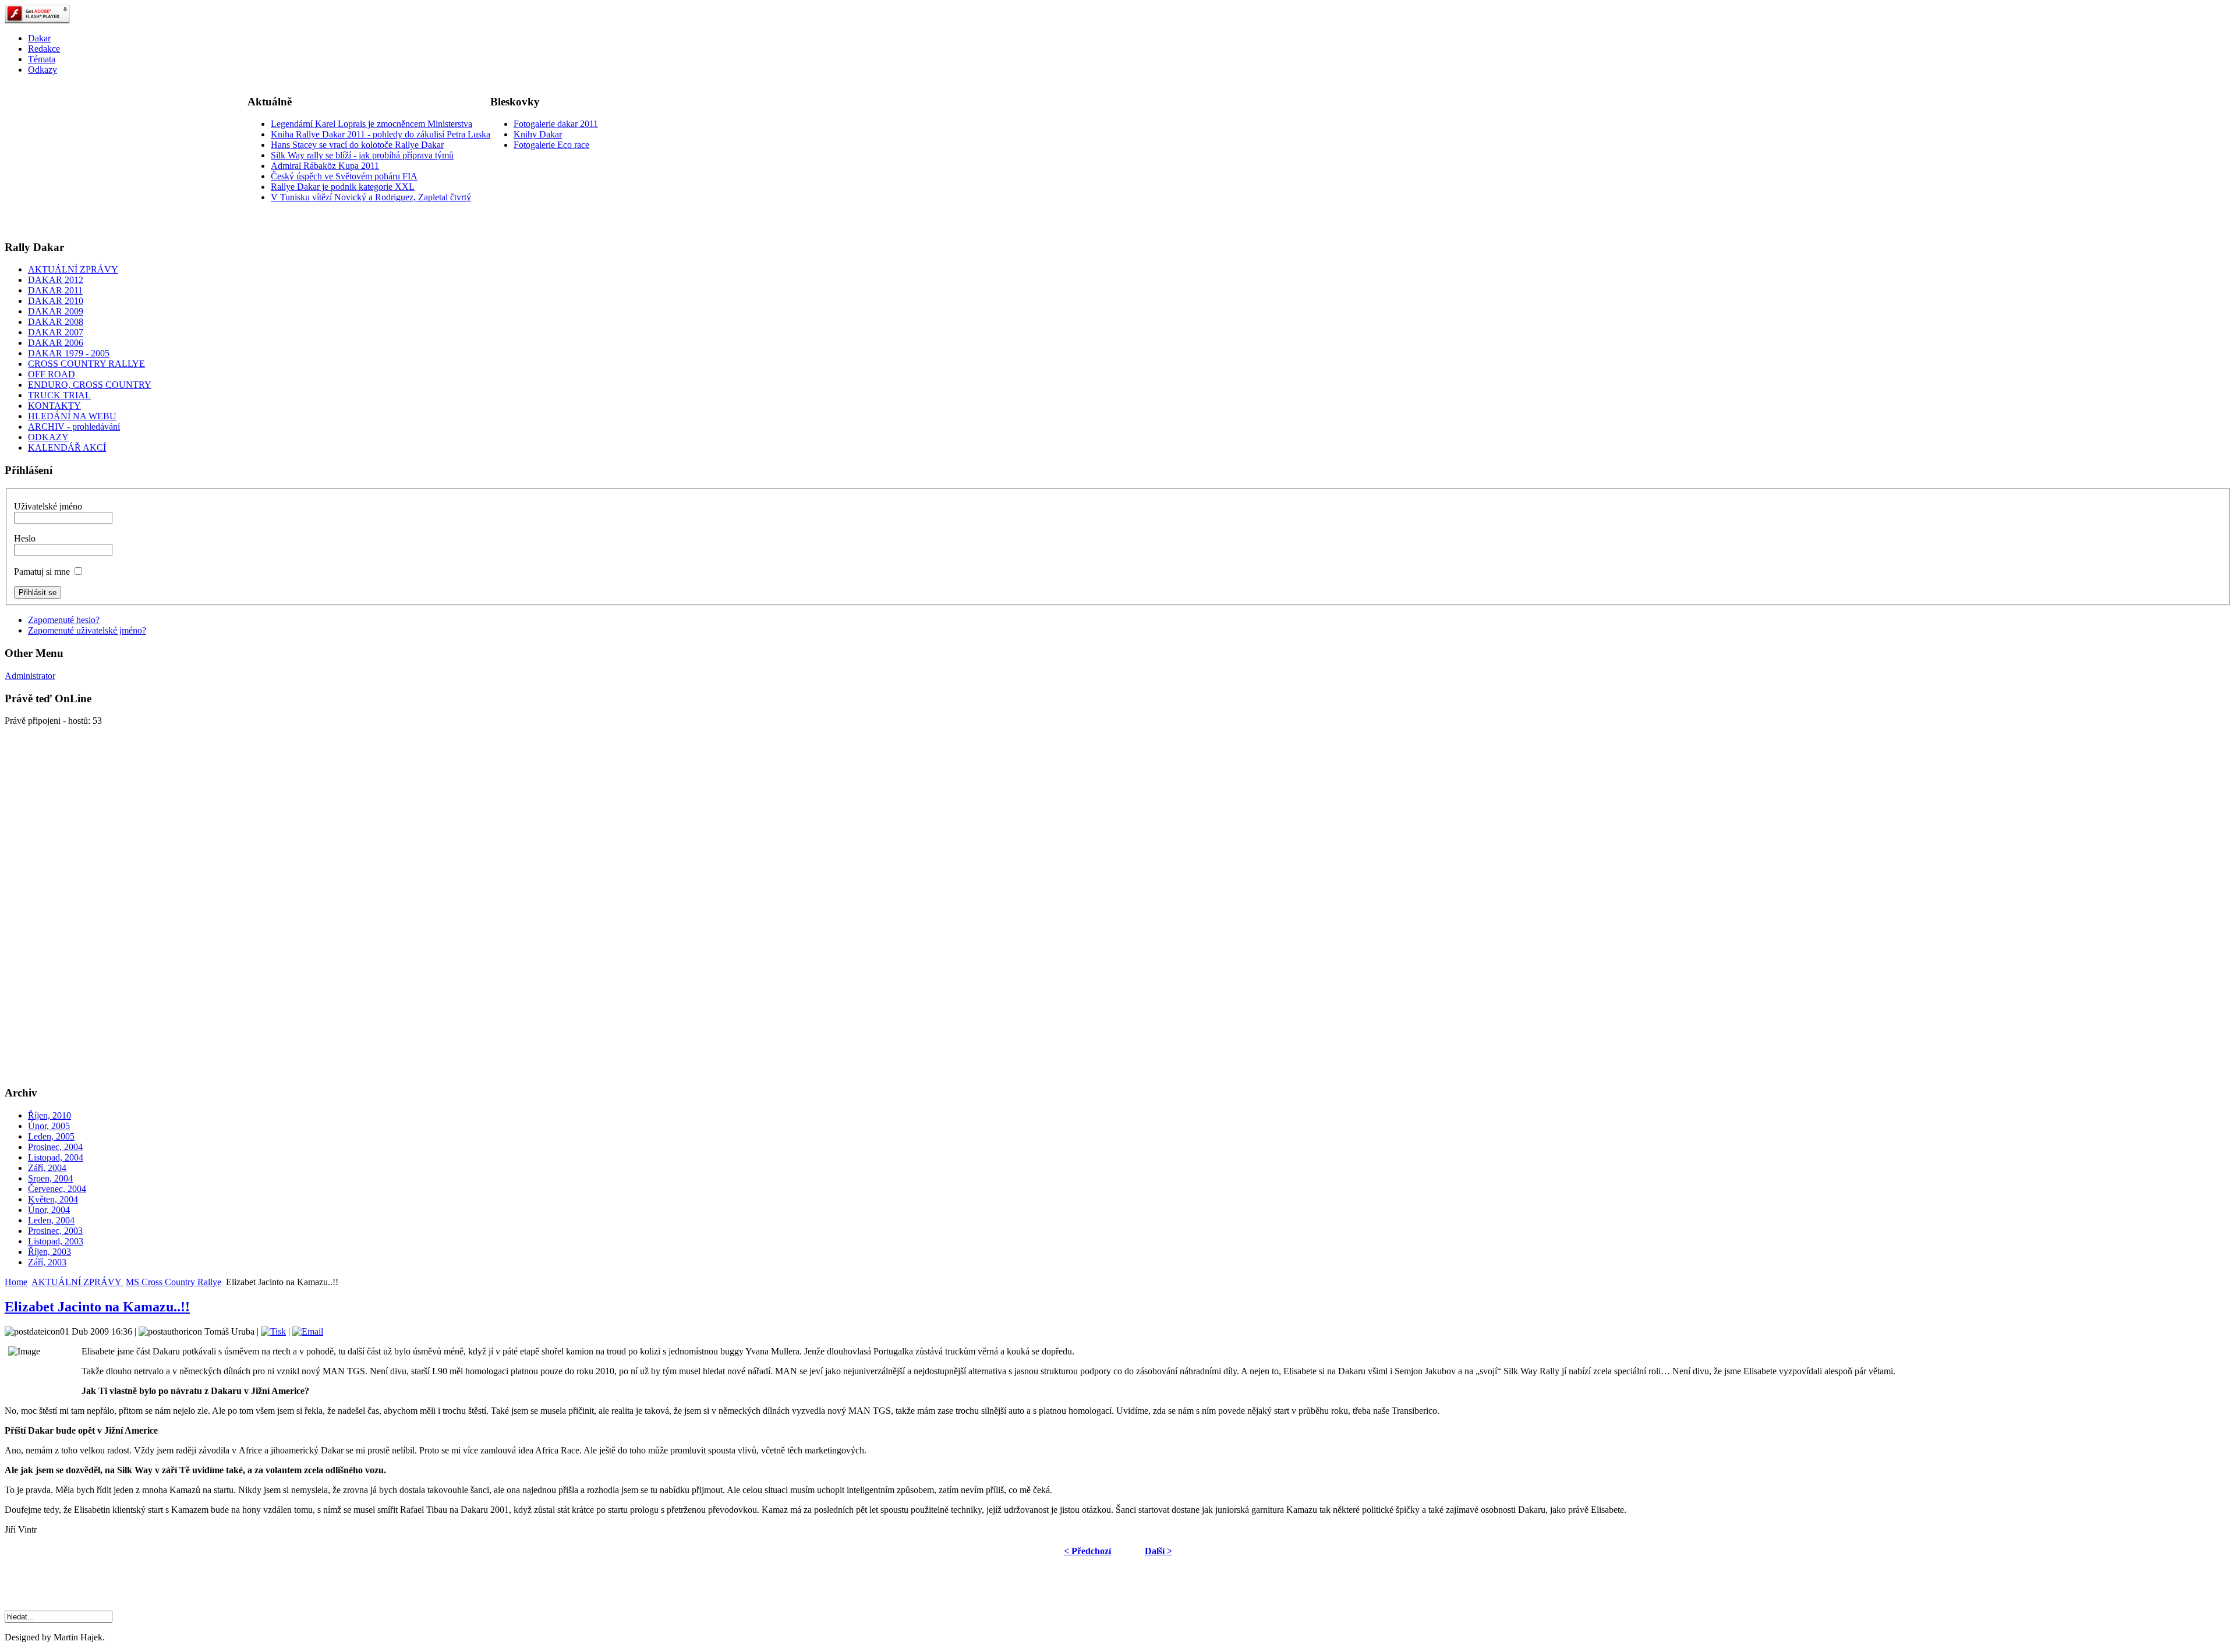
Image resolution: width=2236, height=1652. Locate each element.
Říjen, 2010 (49, 1115)
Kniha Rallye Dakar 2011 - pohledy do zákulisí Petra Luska (381, 134)
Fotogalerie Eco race (551, 145)
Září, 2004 (47, 1168)
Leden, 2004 (51, 1220)
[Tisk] (273, 1331)
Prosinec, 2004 (55, 1147)
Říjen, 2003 (49, 1252)
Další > (1158, 1551)
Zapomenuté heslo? (64, 620)
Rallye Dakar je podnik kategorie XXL (343, 187)
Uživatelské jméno (48, 506)
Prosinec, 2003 (55, 1231)
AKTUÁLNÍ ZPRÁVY (77, 1282)
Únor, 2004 (49, 1210)
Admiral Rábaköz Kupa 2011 (325, 166)
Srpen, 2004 (50, 1178)
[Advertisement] (92, 157)
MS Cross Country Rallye (174, 1282)
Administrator (30, 676)
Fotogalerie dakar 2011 (556, 124)
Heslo (25, 538)
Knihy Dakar (538, 134)
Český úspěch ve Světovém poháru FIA (344, 176)
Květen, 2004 (53, 1199)
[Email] (308, 1331)
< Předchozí (1087, 1551)
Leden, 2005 (51, 1136)
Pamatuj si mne (42, 572)
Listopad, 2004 (56, 1157)
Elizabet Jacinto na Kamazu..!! (97, 1307)
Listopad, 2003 (56, 1241)
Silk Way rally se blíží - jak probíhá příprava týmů (362, 155)
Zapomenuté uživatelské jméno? (87, 630)
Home (16, 1282)
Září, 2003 (47, 1262)
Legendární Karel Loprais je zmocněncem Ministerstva (372, 124)
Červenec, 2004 (57, 1189)
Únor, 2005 (49, 1126)
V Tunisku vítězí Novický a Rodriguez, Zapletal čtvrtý (371, 197)
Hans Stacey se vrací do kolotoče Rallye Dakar (357, 145)
